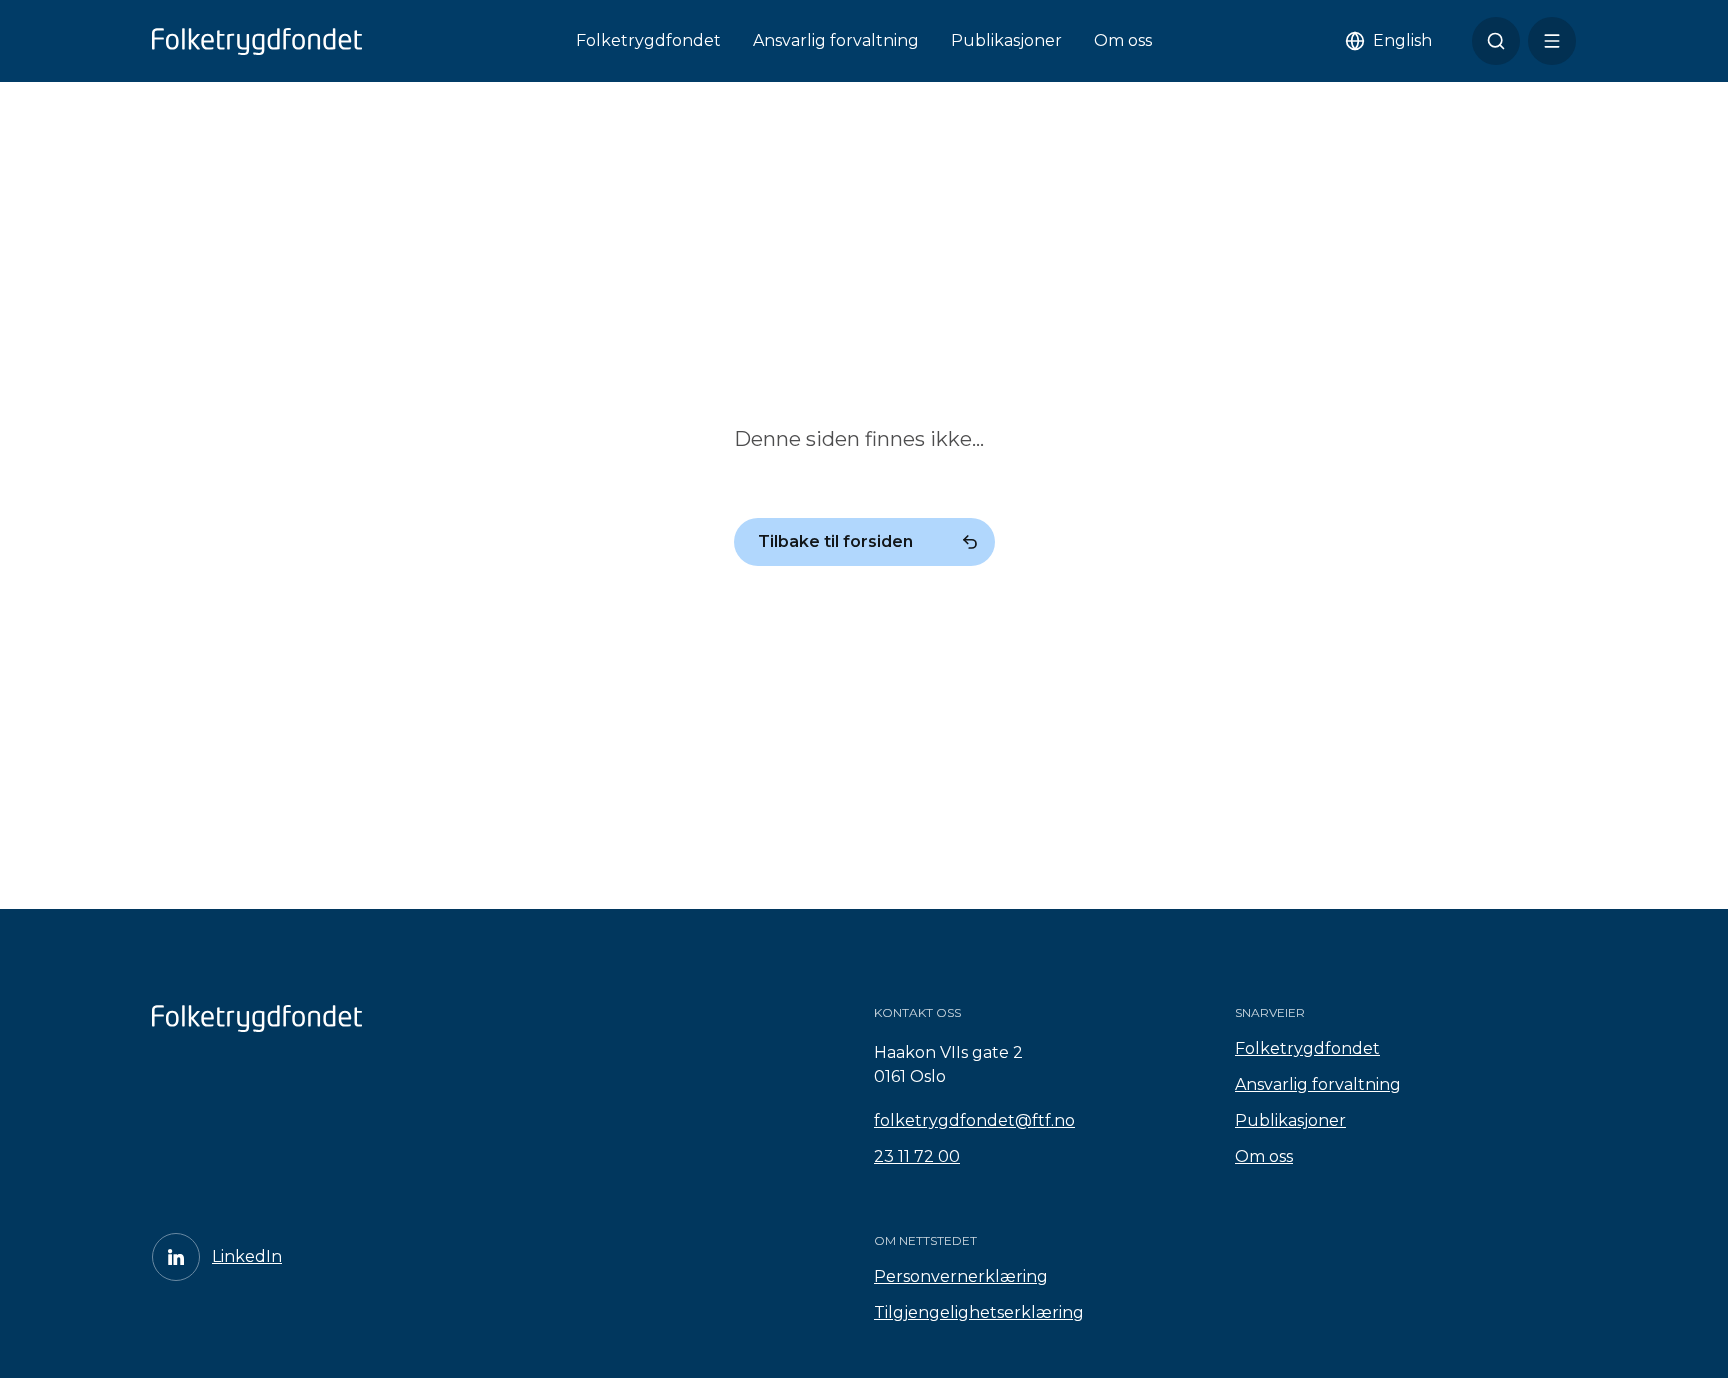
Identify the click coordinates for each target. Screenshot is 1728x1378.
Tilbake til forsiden (835, 541)
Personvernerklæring (961, 1276)
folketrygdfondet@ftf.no (974, 1120)
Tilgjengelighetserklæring (979, 1312)
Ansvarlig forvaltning (836, 40)
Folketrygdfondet (648, 40)
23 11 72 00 (917, 1156)
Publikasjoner (1006, 40)
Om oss (1123, 40)
